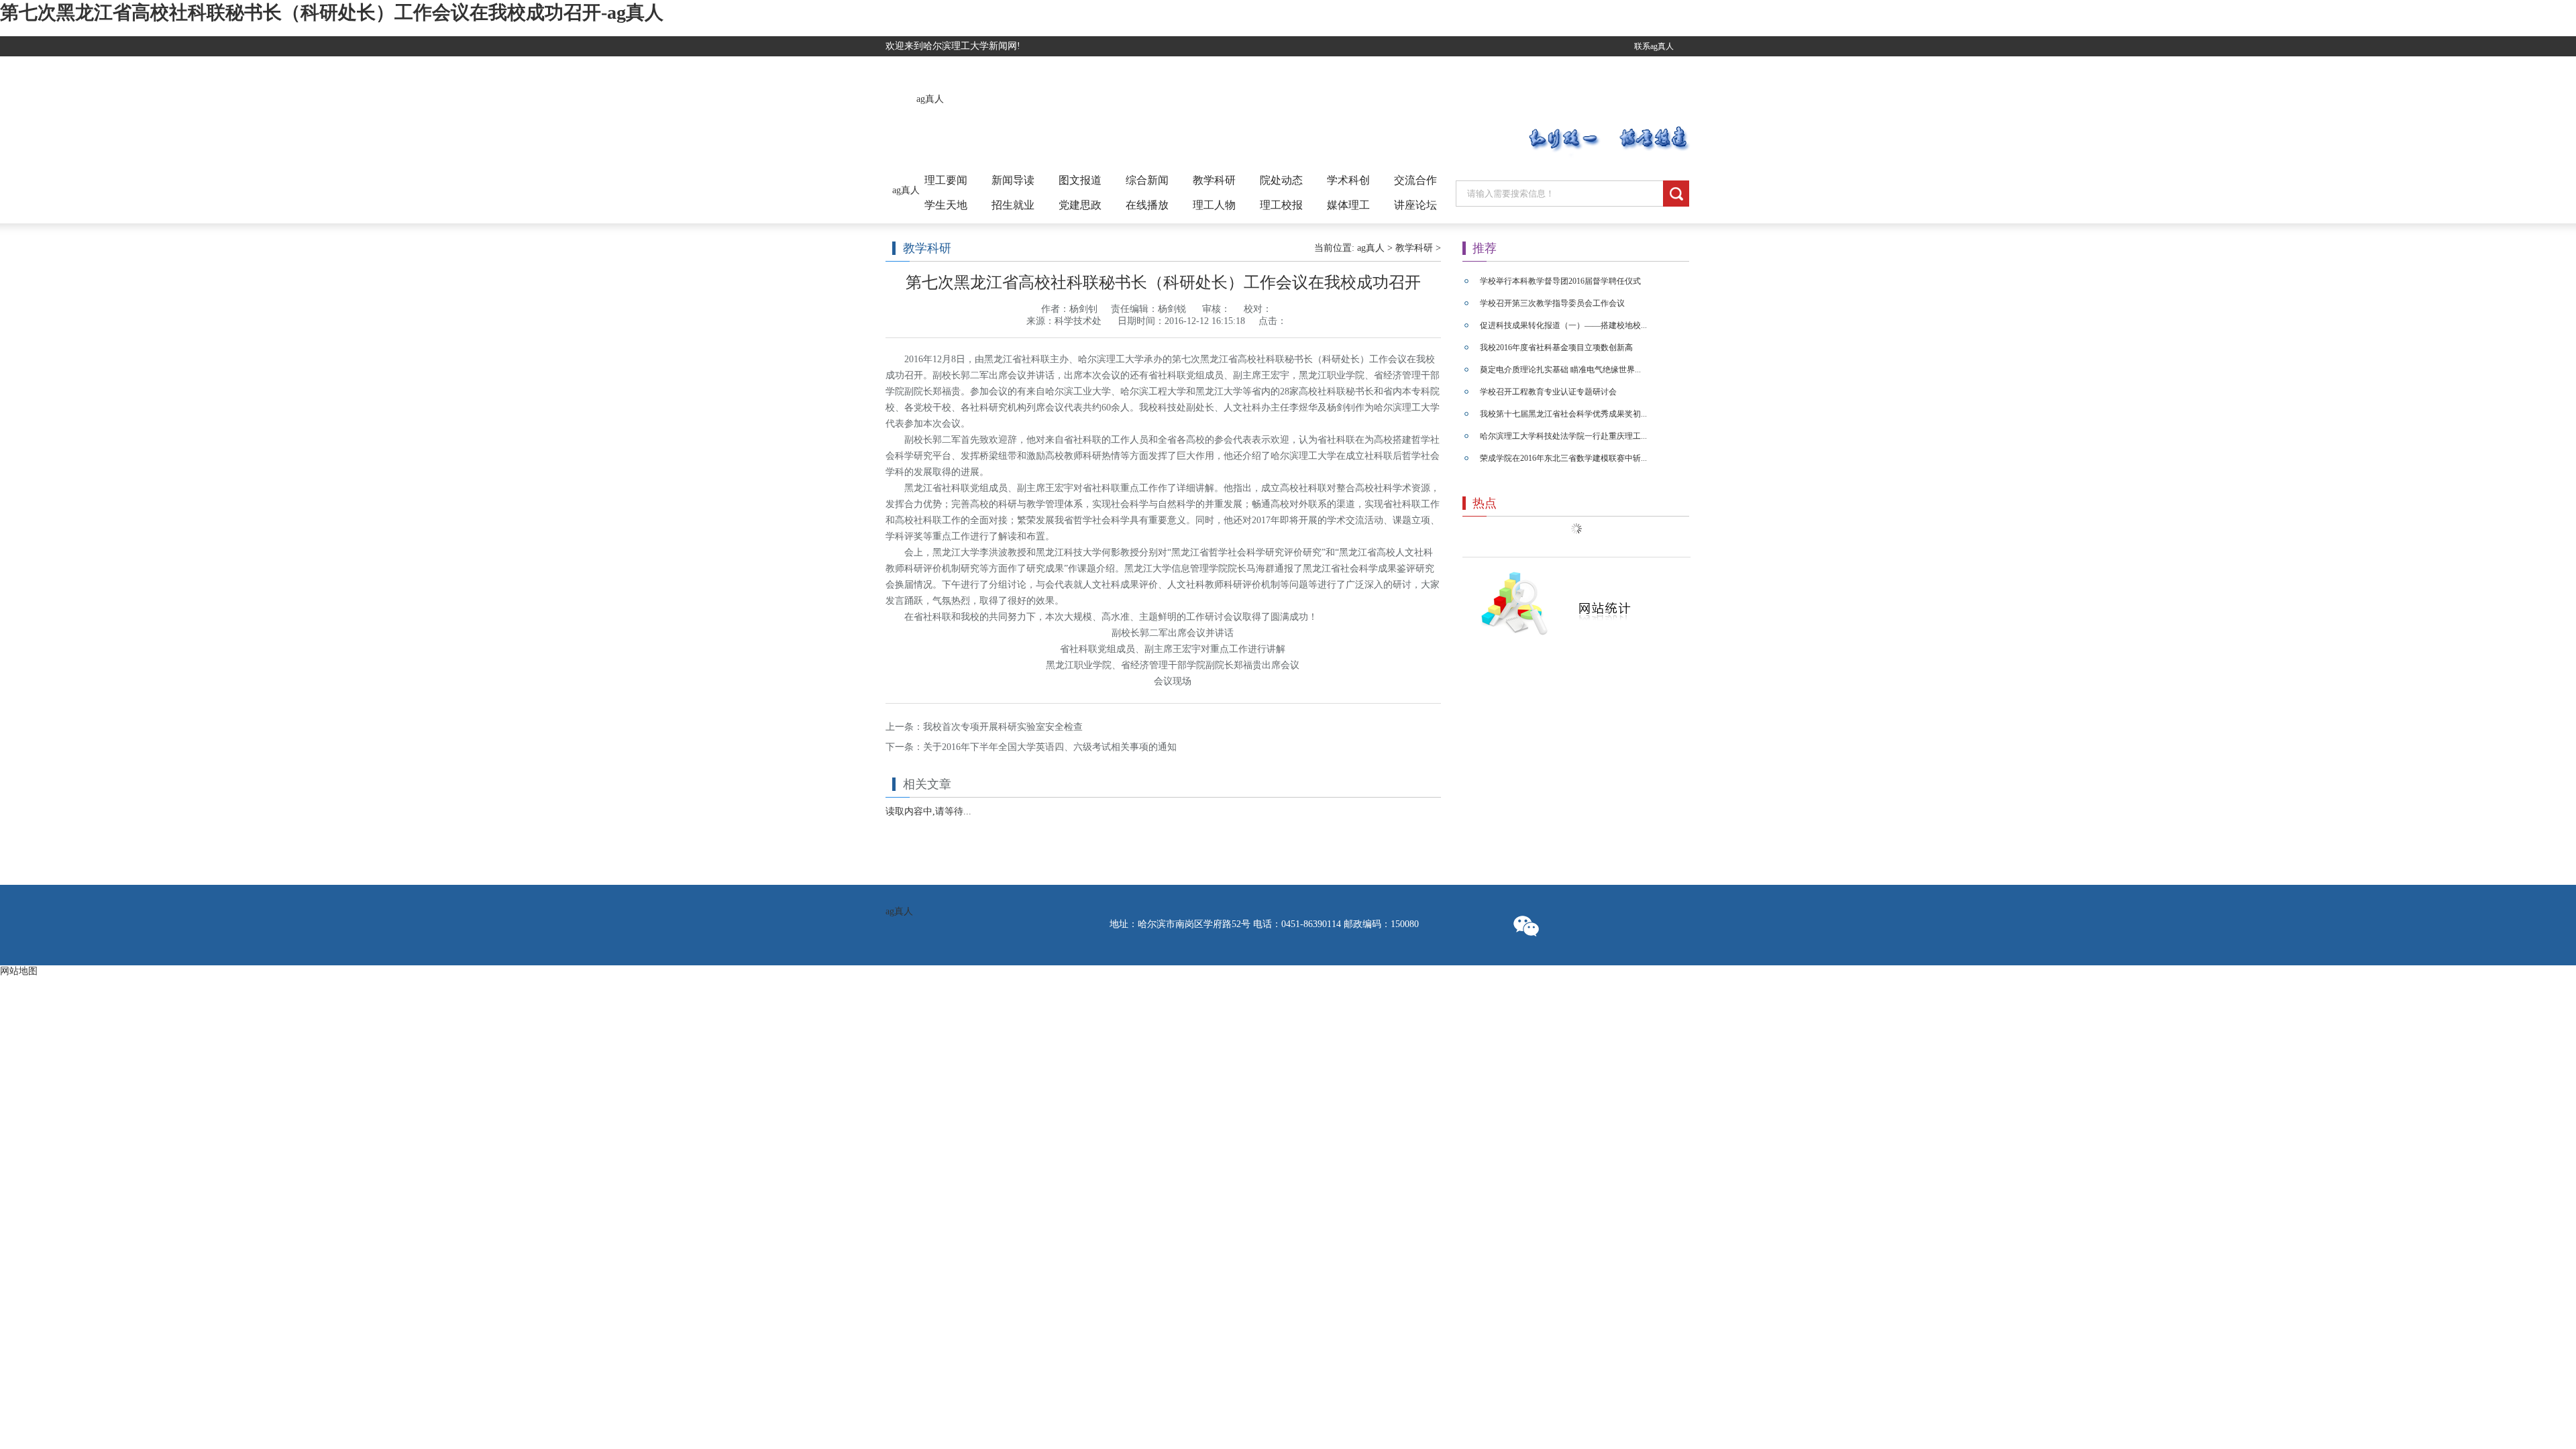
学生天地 (946, 205)
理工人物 (1214, 205)
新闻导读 (1013, 180)
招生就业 (1013, 205)
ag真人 (930, 99)
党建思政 (1080, 205)
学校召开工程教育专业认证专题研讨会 (1548, 392)
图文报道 (1080, 180)
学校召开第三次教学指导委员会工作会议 (1552, 303)
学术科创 (1348, 180)
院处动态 (1281, 180)
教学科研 (1214, 180)
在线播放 (1147, 205)
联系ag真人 (1654, 46)
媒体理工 (1348, 205)
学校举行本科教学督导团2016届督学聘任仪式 (1560, 281)
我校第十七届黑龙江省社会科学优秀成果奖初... (1563, 414)
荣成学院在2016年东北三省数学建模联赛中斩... (1563, 458)
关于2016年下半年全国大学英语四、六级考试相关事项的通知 (1050, 747)
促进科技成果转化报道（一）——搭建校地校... (1563, 325)
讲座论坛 (1415, 205)
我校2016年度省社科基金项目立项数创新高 (1556, 347)
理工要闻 (946, 180)
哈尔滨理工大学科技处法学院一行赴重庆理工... (1563, 436)
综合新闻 (1147, 180)
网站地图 (19, 971)
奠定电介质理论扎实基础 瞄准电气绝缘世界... (1560, 370)
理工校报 (1281, 205)
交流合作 (1415, 180)
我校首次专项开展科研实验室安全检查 (1003, 727)
